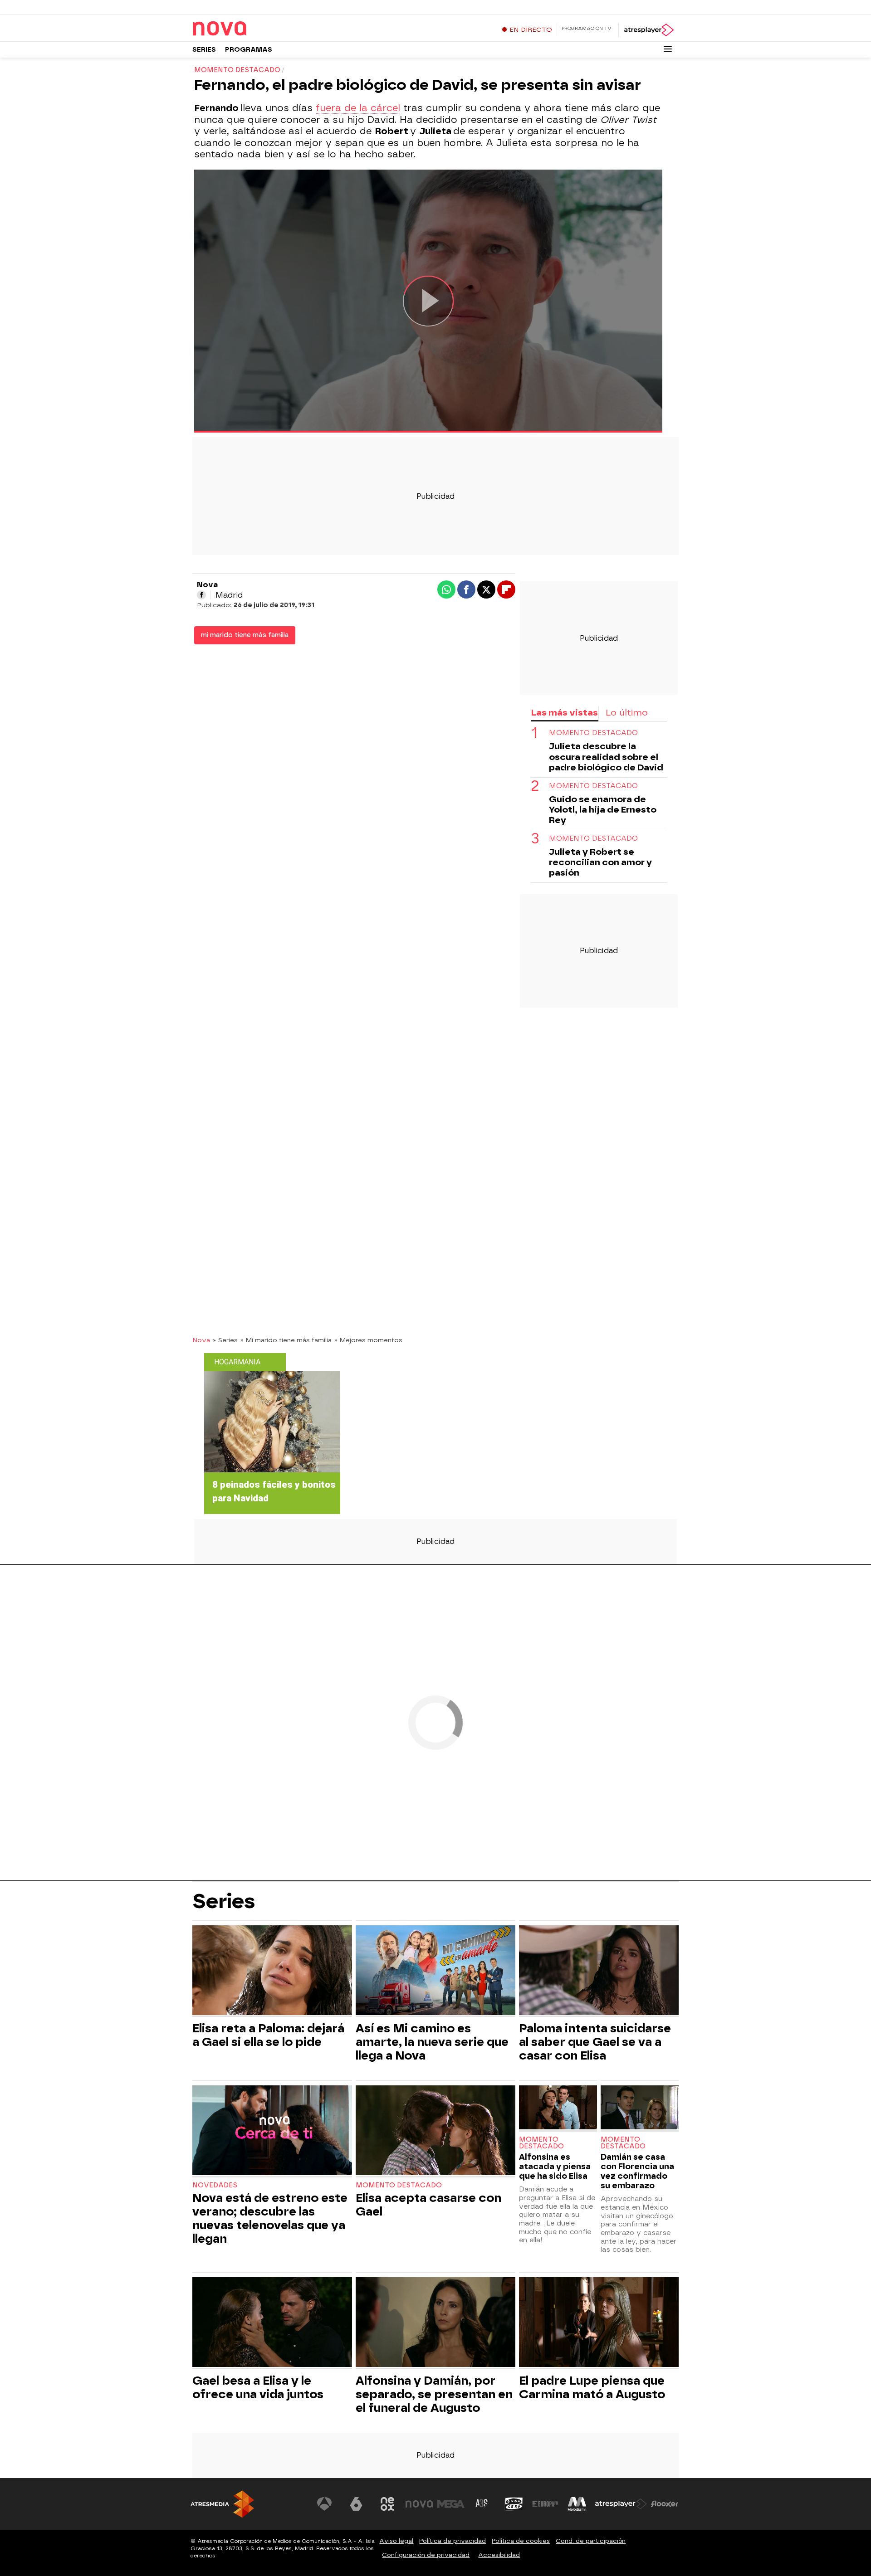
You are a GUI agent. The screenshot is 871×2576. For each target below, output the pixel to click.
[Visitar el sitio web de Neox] (387, 2504)
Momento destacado (399, 2185)
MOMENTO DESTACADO (593, 786)
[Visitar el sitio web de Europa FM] (545, 2504)
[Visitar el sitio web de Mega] (451, 2504)
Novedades (215, 2185)
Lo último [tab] (627, 713)
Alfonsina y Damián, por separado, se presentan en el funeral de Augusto (434, 2394)
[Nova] (249, 29)
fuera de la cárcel (358, 108)
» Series (225, 1340)
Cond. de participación (591, 2541)
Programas (249, 50)
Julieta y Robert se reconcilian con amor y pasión (600, 862)
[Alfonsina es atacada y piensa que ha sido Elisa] (558, 2108)
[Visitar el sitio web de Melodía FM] (577, 2504)
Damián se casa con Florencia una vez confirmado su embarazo (637, 2171)
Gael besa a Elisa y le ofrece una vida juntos (258, 2387)
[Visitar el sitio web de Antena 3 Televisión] (324, 2504)
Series (204, 50)
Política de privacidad (453, 2541)
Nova (201, 1340)
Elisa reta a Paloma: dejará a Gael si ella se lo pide (268, 2035)
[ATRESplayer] (648, 30)
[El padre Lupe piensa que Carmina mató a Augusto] (599, 2323)
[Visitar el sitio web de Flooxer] (665, 2504)
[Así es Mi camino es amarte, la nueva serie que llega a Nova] (435, 1971)
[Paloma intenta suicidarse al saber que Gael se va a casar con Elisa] (599, 1971)
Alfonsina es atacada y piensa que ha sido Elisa (555, 2166)
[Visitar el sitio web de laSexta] (356, 2504)
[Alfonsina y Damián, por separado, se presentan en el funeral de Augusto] (435, 2323)
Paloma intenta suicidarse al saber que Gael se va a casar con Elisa (595, 2042)
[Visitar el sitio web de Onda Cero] (514, 2504)
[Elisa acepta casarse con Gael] (435, 2131)
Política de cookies (521, 2541)
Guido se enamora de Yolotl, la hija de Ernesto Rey (603, 810)
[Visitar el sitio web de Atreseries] (482, 2504)
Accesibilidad (499, 2555)
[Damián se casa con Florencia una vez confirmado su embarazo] (640, 2108)
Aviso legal (396, 2541)
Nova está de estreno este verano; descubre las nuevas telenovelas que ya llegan (270, 2218)
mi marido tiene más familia (245, 635)
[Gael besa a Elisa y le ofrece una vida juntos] (272, 2323)
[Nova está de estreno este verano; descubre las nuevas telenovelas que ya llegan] (272, 2131)
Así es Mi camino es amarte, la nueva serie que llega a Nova (432, 2042)
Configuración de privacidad (426, 2555)
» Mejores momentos (368, 1340)
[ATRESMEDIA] (222, 2504)
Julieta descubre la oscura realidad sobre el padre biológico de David (606, 757)
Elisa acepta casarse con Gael (428, 2205)
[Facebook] (201, 595)
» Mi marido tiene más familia (286, 1340)
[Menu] (668, 49)
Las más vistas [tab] (564, 713)
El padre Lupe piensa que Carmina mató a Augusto (592, 2387)
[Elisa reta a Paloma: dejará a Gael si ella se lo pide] (272, 1971)
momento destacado (593, 733)
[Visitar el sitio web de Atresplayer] (621, 2504)
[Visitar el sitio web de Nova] (419, 2504)
